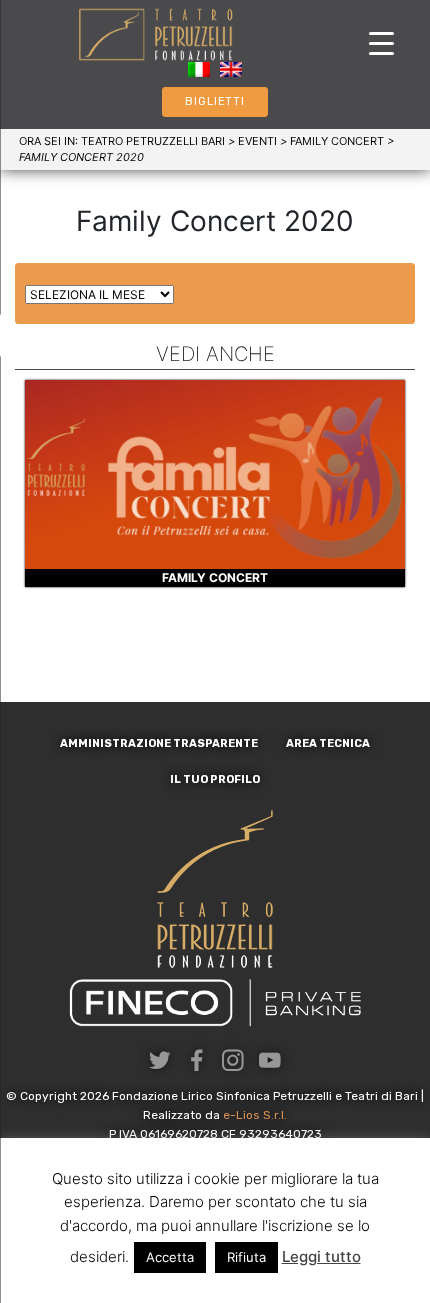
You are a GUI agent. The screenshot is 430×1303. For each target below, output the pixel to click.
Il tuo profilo (215, 779)
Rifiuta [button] (246, 1257)
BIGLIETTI (215, 101)
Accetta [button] (170, 1257)
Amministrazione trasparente (159, 743)
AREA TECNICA (328, 743)
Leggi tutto (321, 1256)
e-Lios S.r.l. (255, 1115)
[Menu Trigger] (381, 42)
